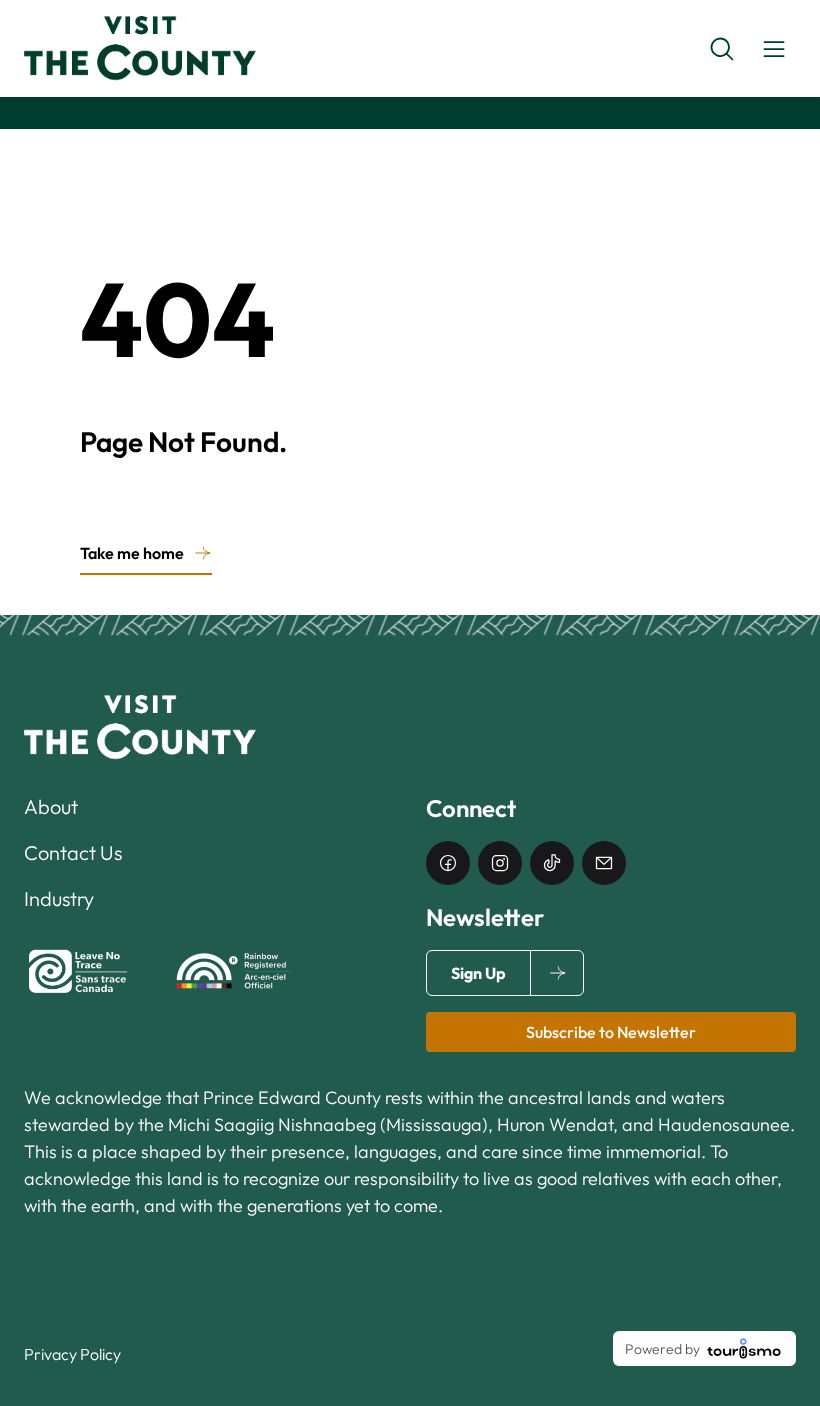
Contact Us (73, 852)
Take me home (132, 553)
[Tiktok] (552, 863)
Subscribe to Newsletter (611, 1032)
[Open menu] (774, 49)
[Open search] (722, 49)
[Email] (604, 863)
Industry (59, 898)
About (51, 806)
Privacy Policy (72, 1354)
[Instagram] (500, 863)
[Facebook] (448, 863)
